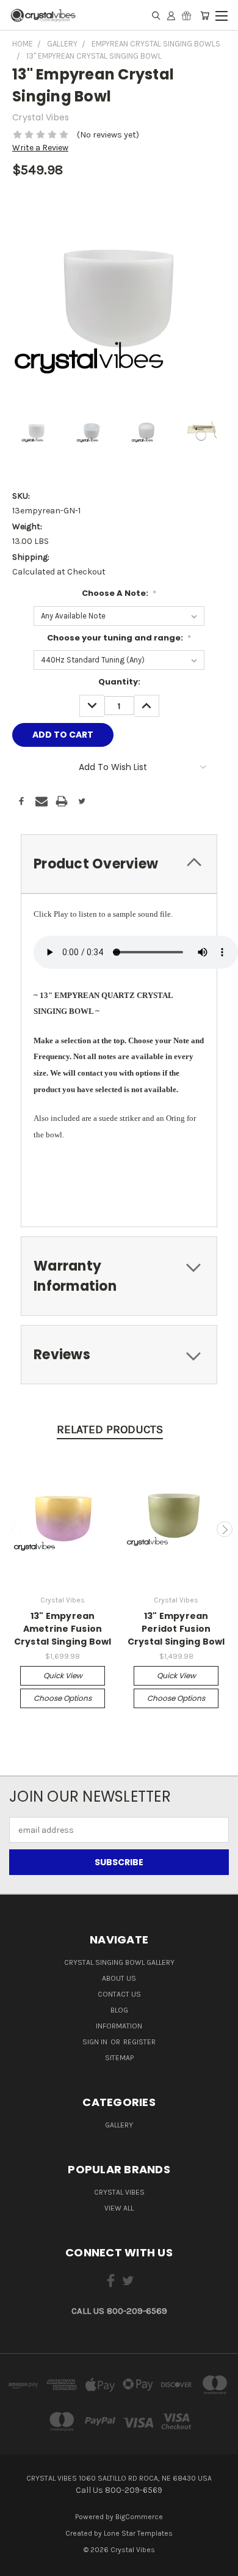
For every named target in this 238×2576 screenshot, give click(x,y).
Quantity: (119, 682)
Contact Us (119, 1994)
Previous (14, 1529)
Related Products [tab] (110, 1429)
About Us (119, 1978)
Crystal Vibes (119, 2192)
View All (119, 2208)
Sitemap (119, 2058)
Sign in (96, 2042)
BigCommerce (139, 2517)
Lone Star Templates (138, 2533)
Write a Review (40, 148)
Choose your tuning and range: (119, 638)
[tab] (119, 864)
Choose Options (63, 1698)
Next (225, 1529)
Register (139, 2042)
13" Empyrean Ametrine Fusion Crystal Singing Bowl (63, 1629)
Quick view (63, 1675)
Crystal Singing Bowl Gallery (119, 1962)
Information (119, 2026)
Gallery (119, 2125)
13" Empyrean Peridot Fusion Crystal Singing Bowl (176, 1629)
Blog (119, 2010)
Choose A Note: (119, 593)
